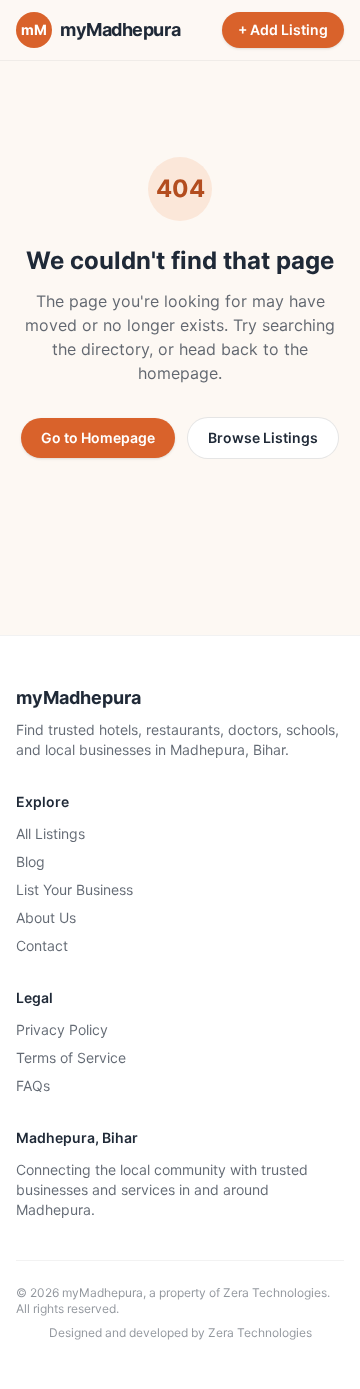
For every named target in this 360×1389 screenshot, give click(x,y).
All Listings (50, 833)
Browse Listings (263, 437)
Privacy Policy (62, 1029)
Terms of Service (71, 1057)
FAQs (33, 1085)
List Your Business (74, 889)
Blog (30, 861)
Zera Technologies (275, 1292)
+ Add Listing (283, 29)
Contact (42, 945)
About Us (46, 917)
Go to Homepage (98, 437)
